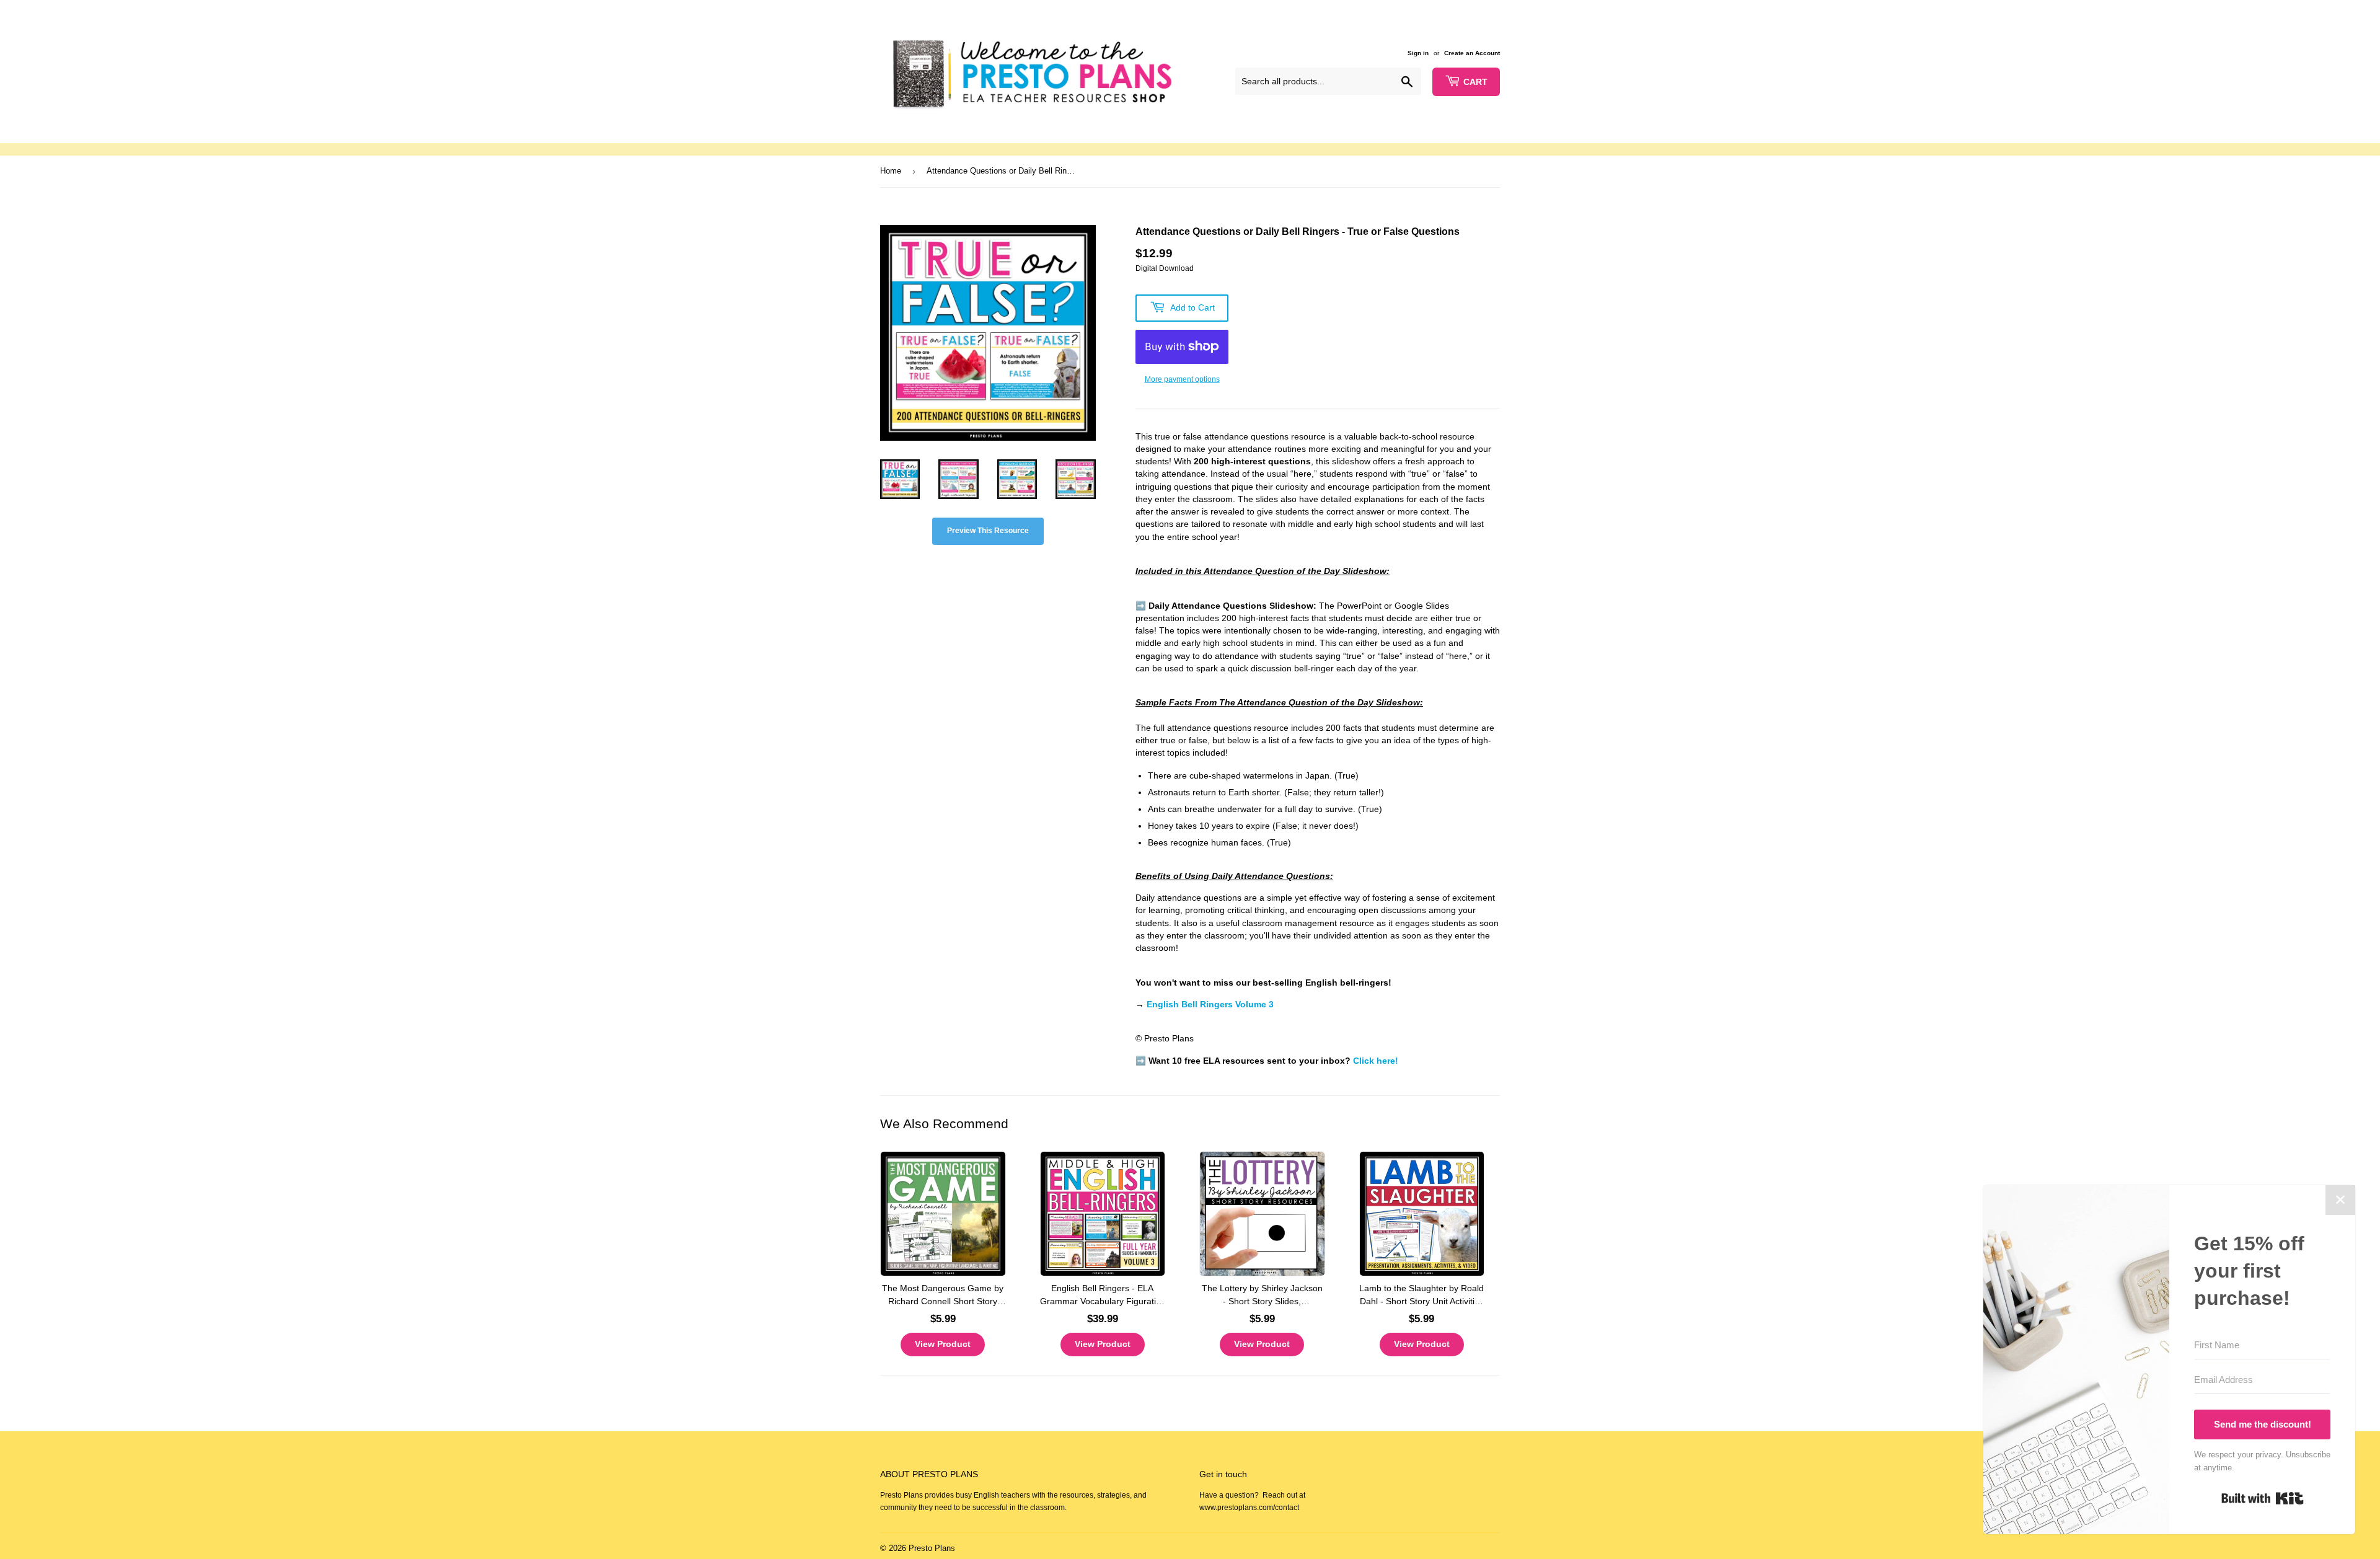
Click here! (1376, 1061)
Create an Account (1472, 53)
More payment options (1182, 379)
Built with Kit (2263, 1498)
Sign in (1418, 53)
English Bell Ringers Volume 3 (1210, 1005)
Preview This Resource (988, 531)
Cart (1475, 82)
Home (891, 171)
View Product (943, 1344)
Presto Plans (932, 1548)
